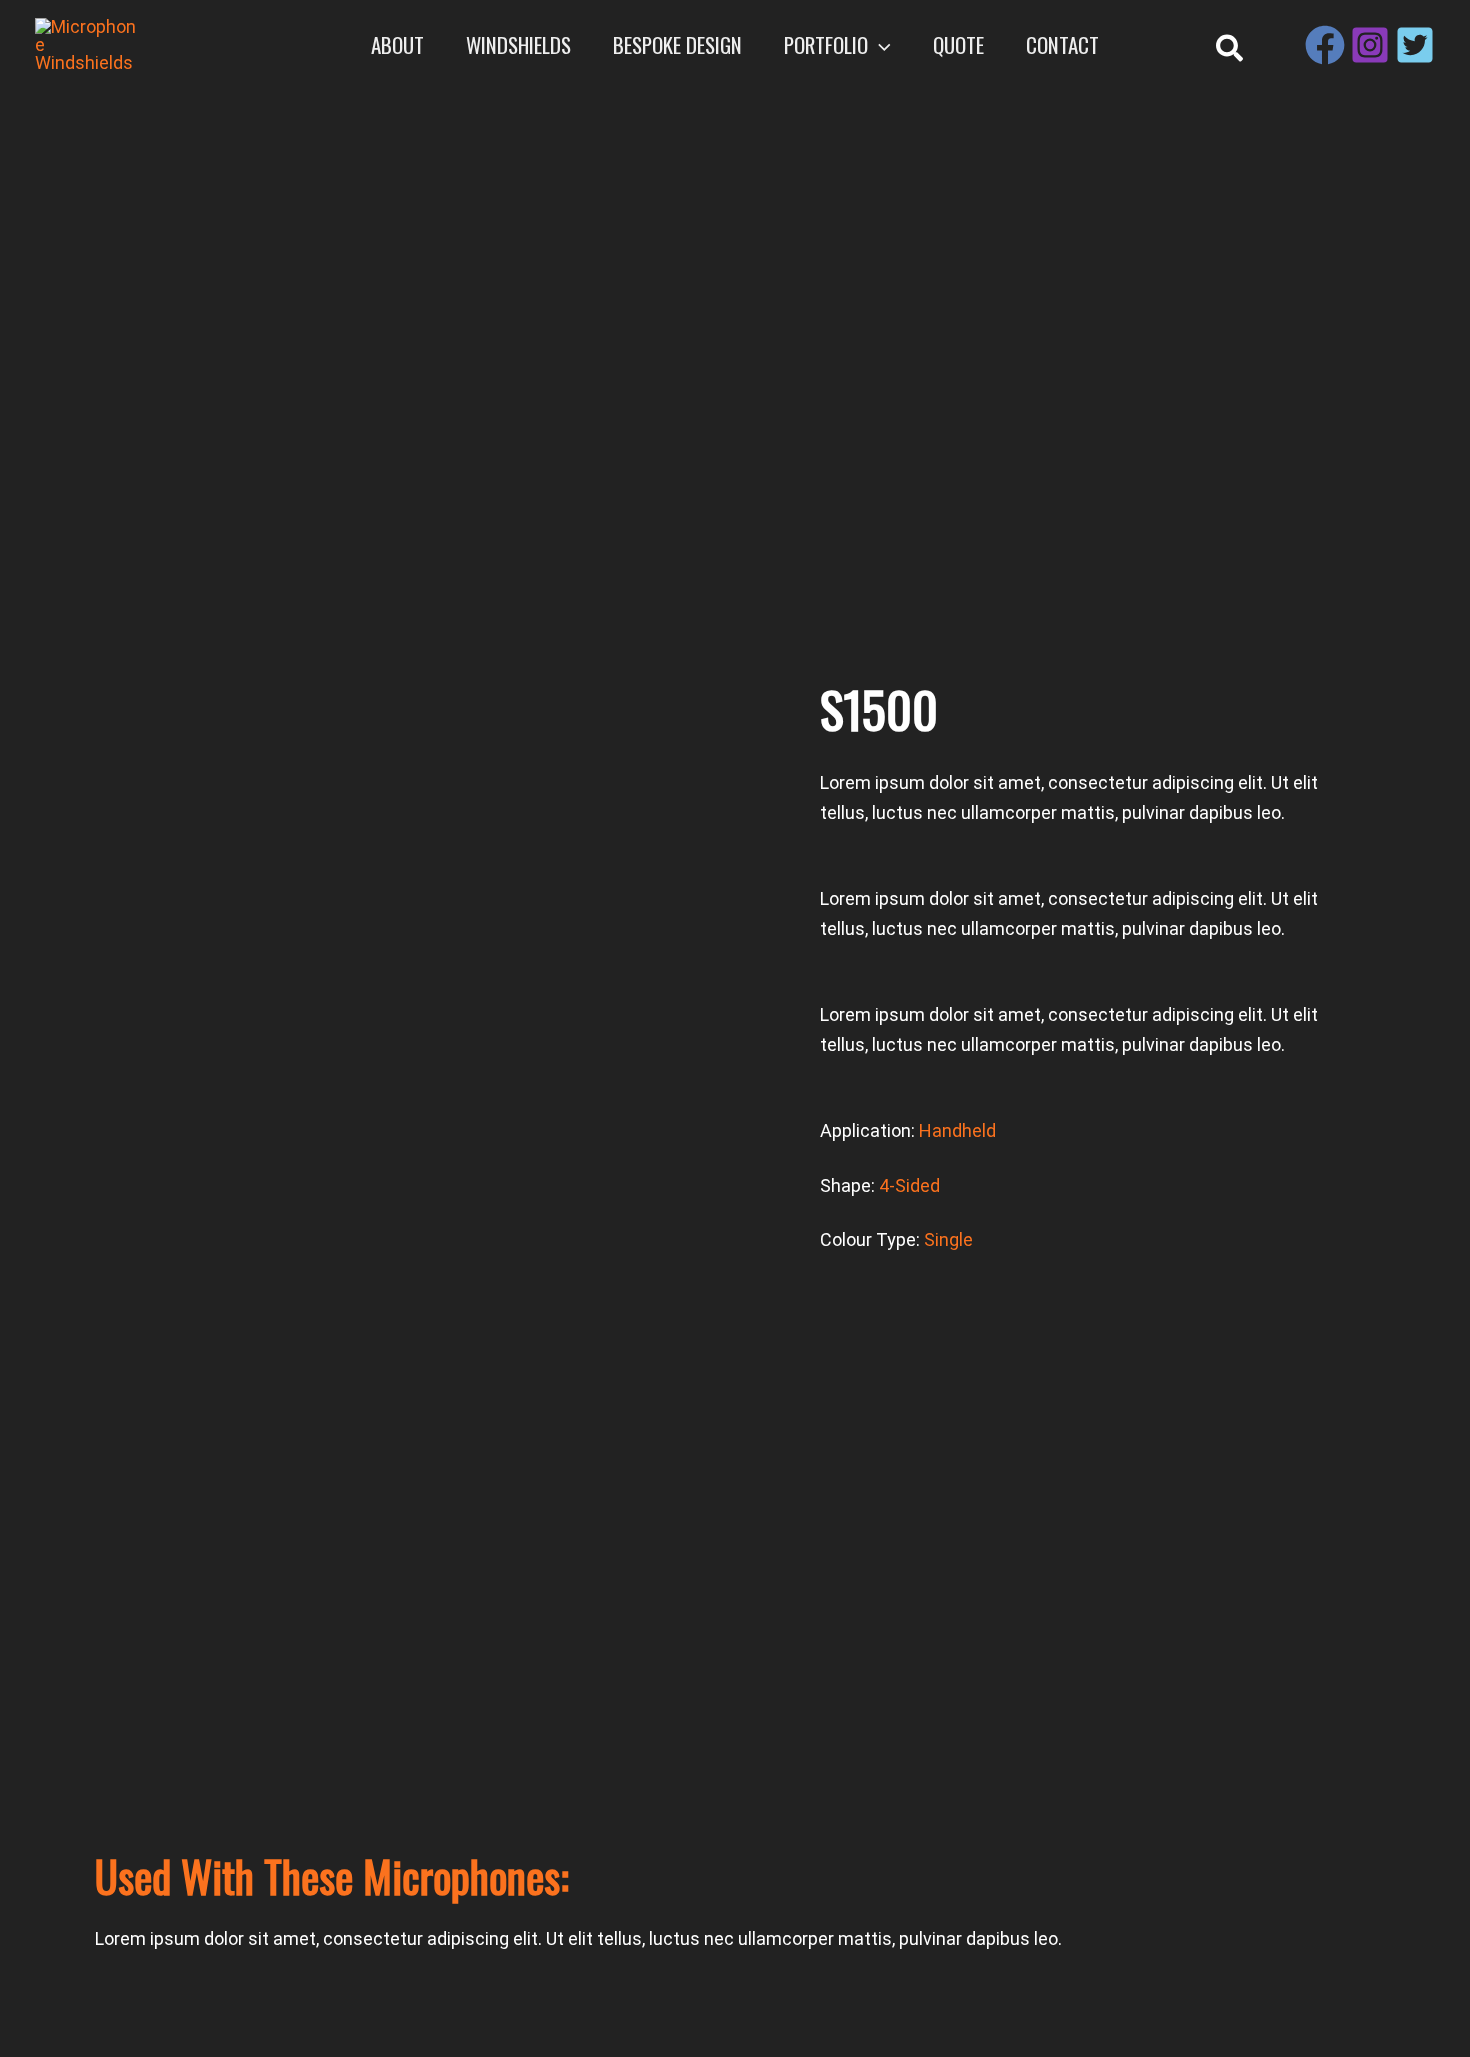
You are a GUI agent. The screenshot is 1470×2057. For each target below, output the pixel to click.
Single (948, 1239)
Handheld (957, 1130)
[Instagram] (1370, 45)
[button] (879, 45)
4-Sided (909, 1185)
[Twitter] (1415, 45)
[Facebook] (1325, 45)
